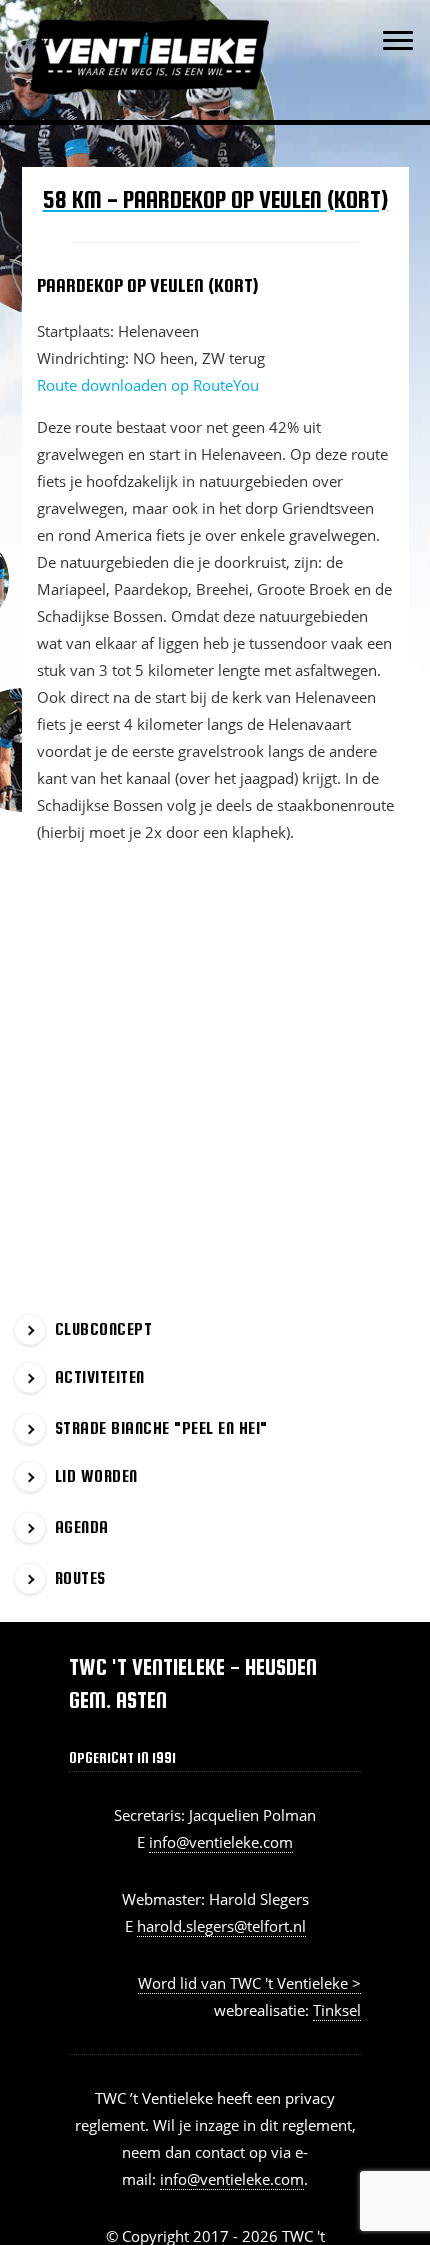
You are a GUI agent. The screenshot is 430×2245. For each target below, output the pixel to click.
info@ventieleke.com (221, 1842)
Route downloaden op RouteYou (148, 385)
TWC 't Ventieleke (192, 19)
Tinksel (337, 2010)
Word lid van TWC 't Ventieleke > (249, 1983)
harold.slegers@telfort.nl (221, 1926)
